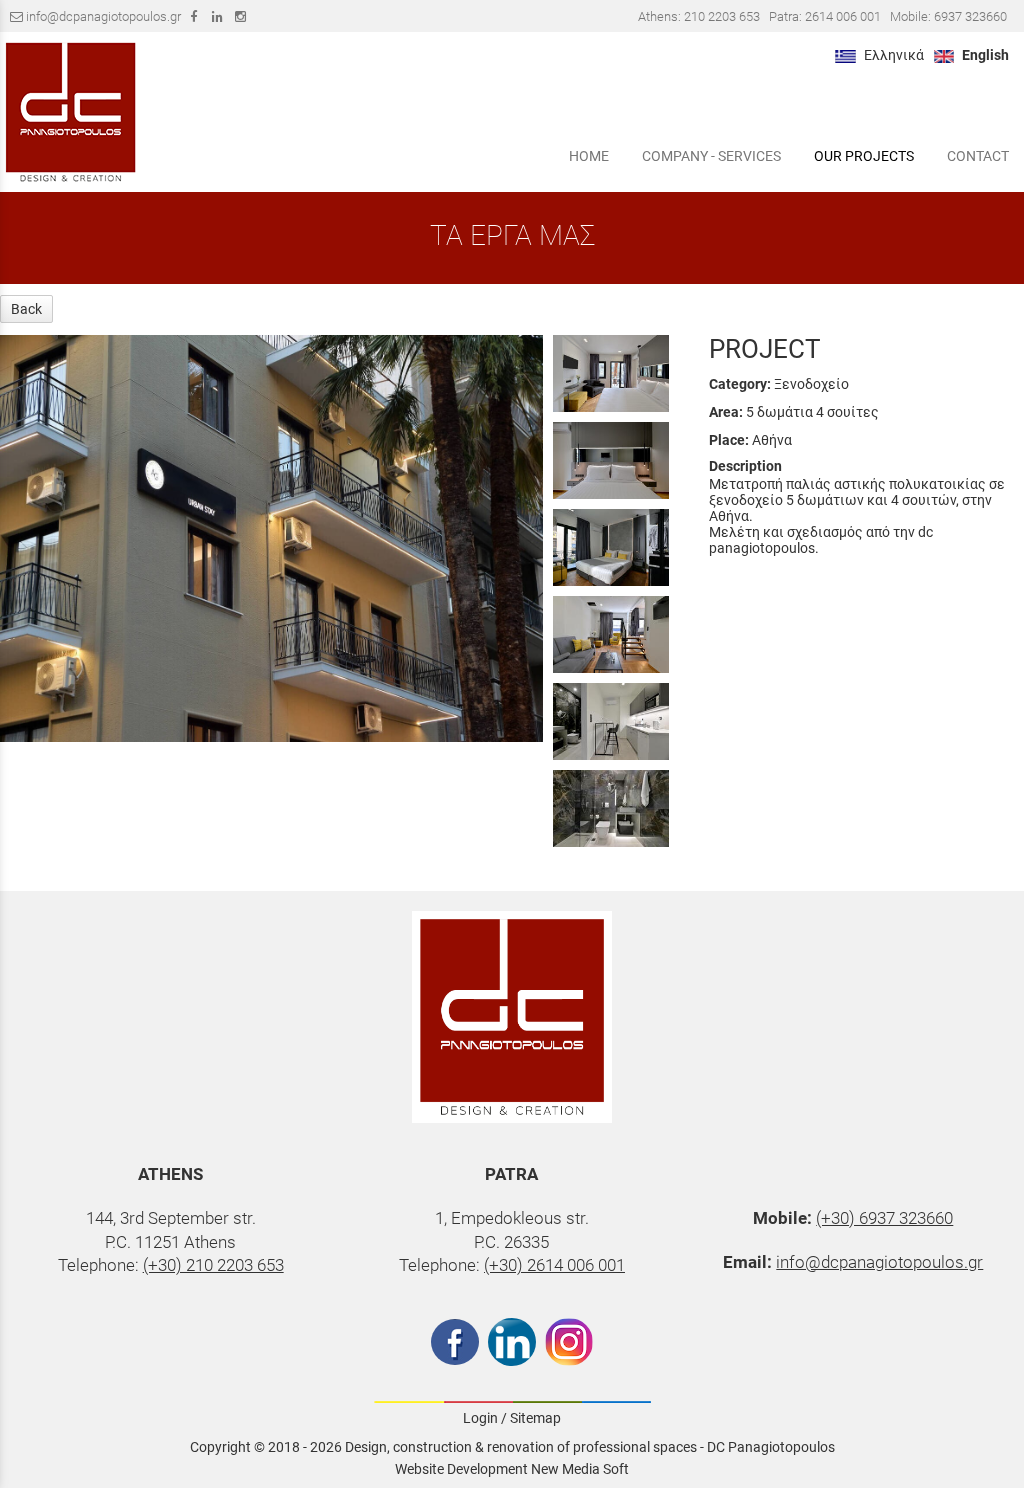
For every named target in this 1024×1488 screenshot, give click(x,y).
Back (26, 309)
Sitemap (535, 1418)
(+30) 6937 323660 (884, 1218)
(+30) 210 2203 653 (213, 1265)
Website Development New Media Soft (512, 1469)
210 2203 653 (722, 16)
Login (480, 1418)
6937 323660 (970, 16)
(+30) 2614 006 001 (554, 1265)
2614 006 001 (843, 16)
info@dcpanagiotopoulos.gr (879, 1262)
